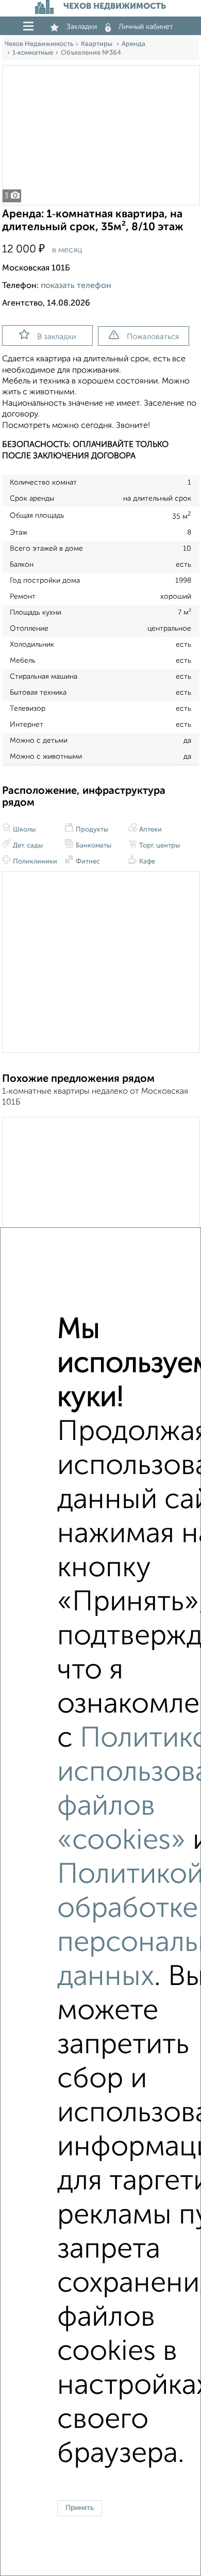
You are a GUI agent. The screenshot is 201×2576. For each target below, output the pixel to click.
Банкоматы (93, 846)
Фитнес (87, 862)
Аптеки (150, 830)
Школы (23, 830)
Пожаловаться (153, 337)
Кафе (146, 862)
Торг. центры (159, 846)
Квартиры (97, 44)
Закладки (82, 27)
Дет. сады (27, 846)
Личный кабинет (146, 27)
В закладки (57, 337)
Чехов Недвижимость (39, 44)
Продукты (91, 830)
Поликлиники (34, 862)
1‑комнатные (33, 53)
